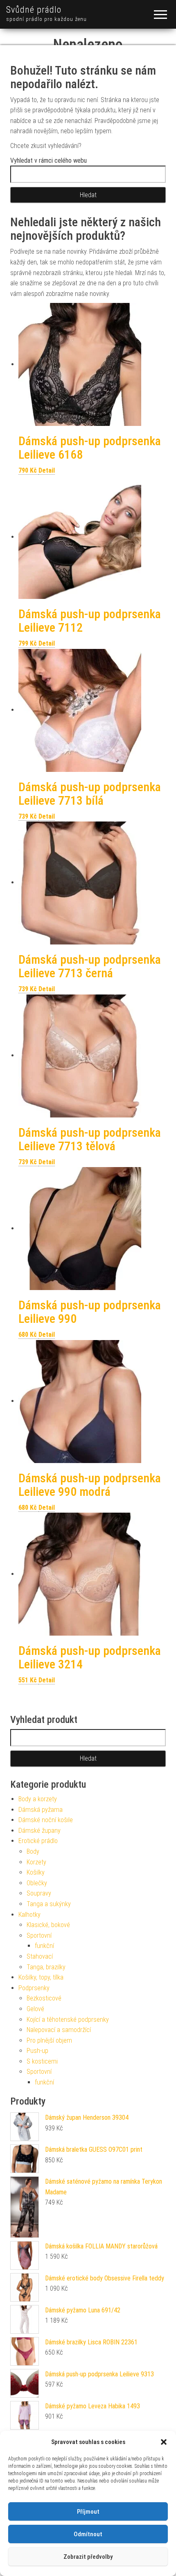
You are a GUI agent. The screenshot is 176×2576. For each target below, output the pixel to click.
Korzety (36, 1862)
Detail (47, 470)
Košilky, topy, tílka (41, 1977)
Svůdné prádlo (34, 10)
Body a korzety (38, 1799)
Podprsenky (34, 1988)
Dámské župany (39, 1831)
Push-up (37, 2051)
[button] (164, 2442)
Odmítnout (88, 2534)
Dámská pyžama (41, 1810)
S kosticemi (42, 2061)
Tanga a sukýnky (49, 1904)
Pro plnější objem (49, 2040)
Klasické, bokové (48, 1925)
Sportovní (39, 1935)
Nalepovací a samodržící (59, 2030)
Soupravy (39, 1893)
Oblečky (37, 1883)
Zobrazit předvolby (88, 2557)
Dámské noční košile (46, 1820)
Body (33, 1851)
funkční (44, 1946)
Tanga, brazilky (46, 1967)
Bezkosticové (44, 1998)
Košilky (36, 1872)
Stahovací (40, 1956)
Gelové (35, 2009)
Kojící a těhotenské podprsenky (68, 2020)
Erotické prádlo (38, 1841)
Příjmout (88, 2512)
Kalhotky (29, 1915)
